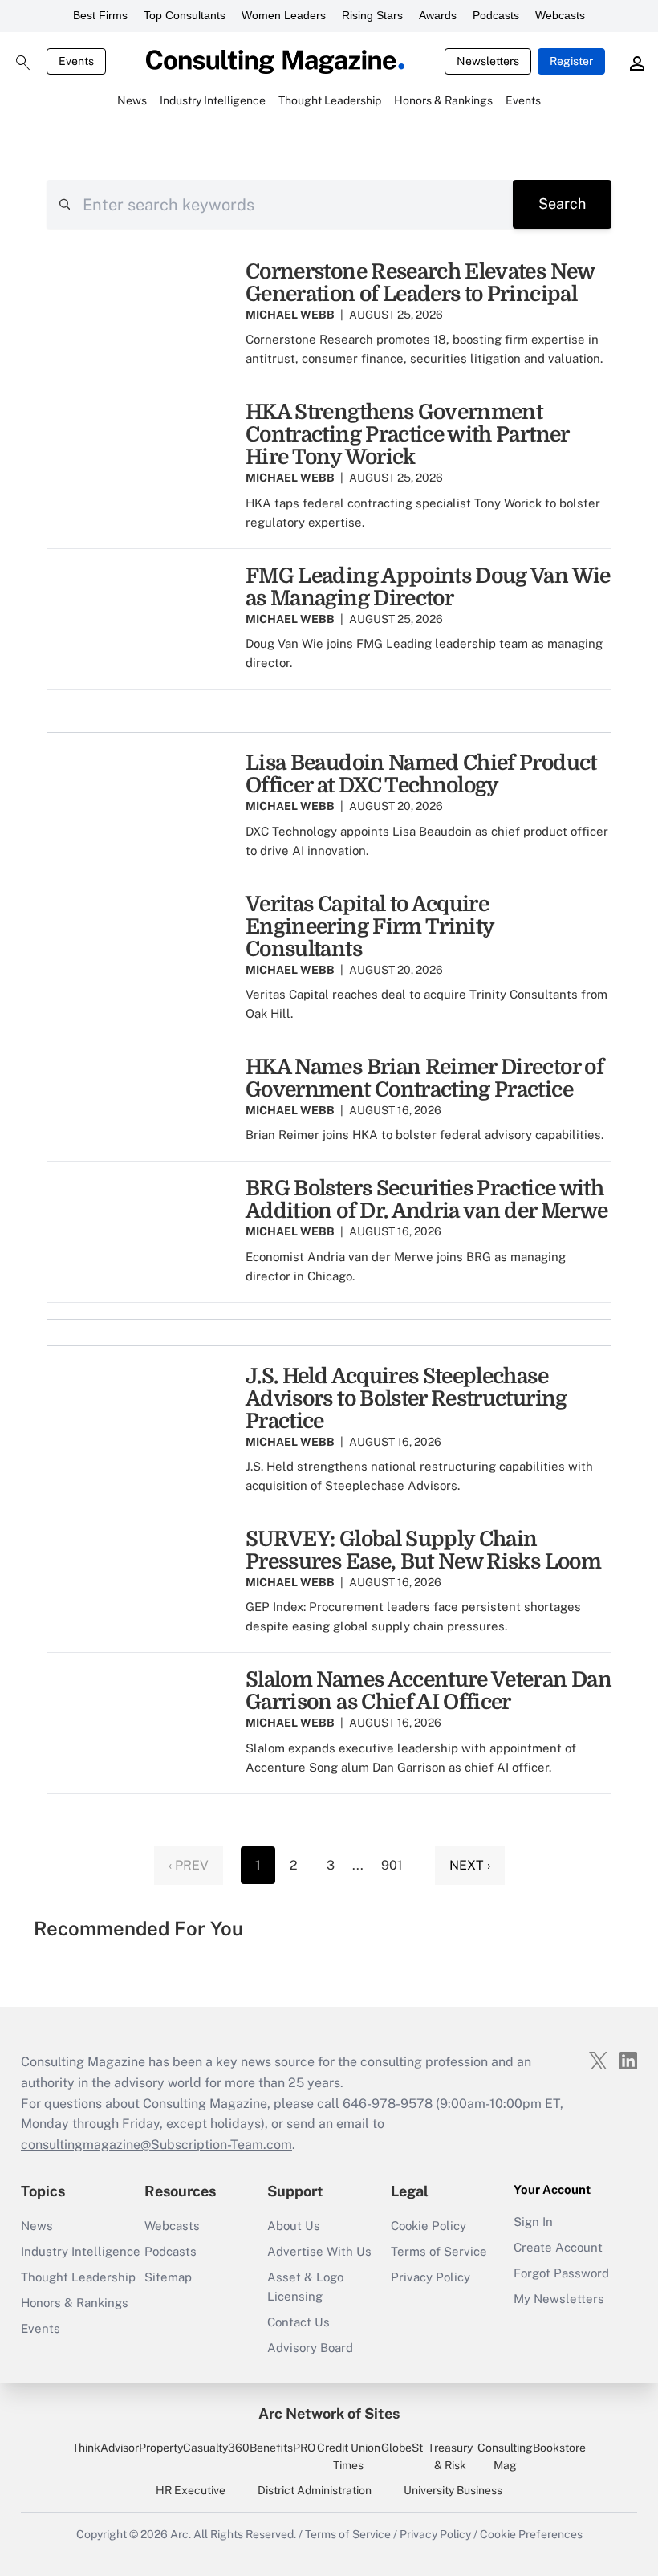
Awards (438, 15)
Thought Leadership (78, 2277)
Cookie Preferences (531, 2534)
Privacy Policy (431, 2277)
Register (571, 61)
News (37, 2226)
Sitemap (168, 2277)
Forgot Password (561, 2273)
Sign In (533, 2222)
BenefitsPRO (282, 2448)
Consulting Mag (505, 2456)
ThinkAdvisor (106, 2448)
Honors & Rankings (75, 2303)
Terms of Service (439, 2251)
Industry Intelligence (81, 2251)
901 (392, 1865)
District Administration (315, 2490)
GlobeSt (402, 2448)
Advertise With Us (319, 2251)
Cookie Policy (429, 2226)
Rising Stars (372, 15)
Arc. (181, 2534)
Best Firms (100, 15)
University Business (453, 2490)
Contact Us (299, 2322)
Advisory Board (310, 2348)
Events (76, 61)
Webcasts (560, 15)
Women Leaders (284, 15)
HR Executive (191, 2490)
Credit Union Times (349, 2456)
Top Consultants (185, 15)
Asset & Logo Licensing (305, 2287)
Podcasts (496, 15)
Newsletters (488, 61)
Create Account (558, 2247)
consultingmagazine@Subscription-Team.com (156, 2145)
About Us (294, 2226)
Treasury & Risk (450, 2456)
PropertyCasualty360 (194, 2448)
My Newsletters (559, 2299)
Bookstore (559, 2448)
